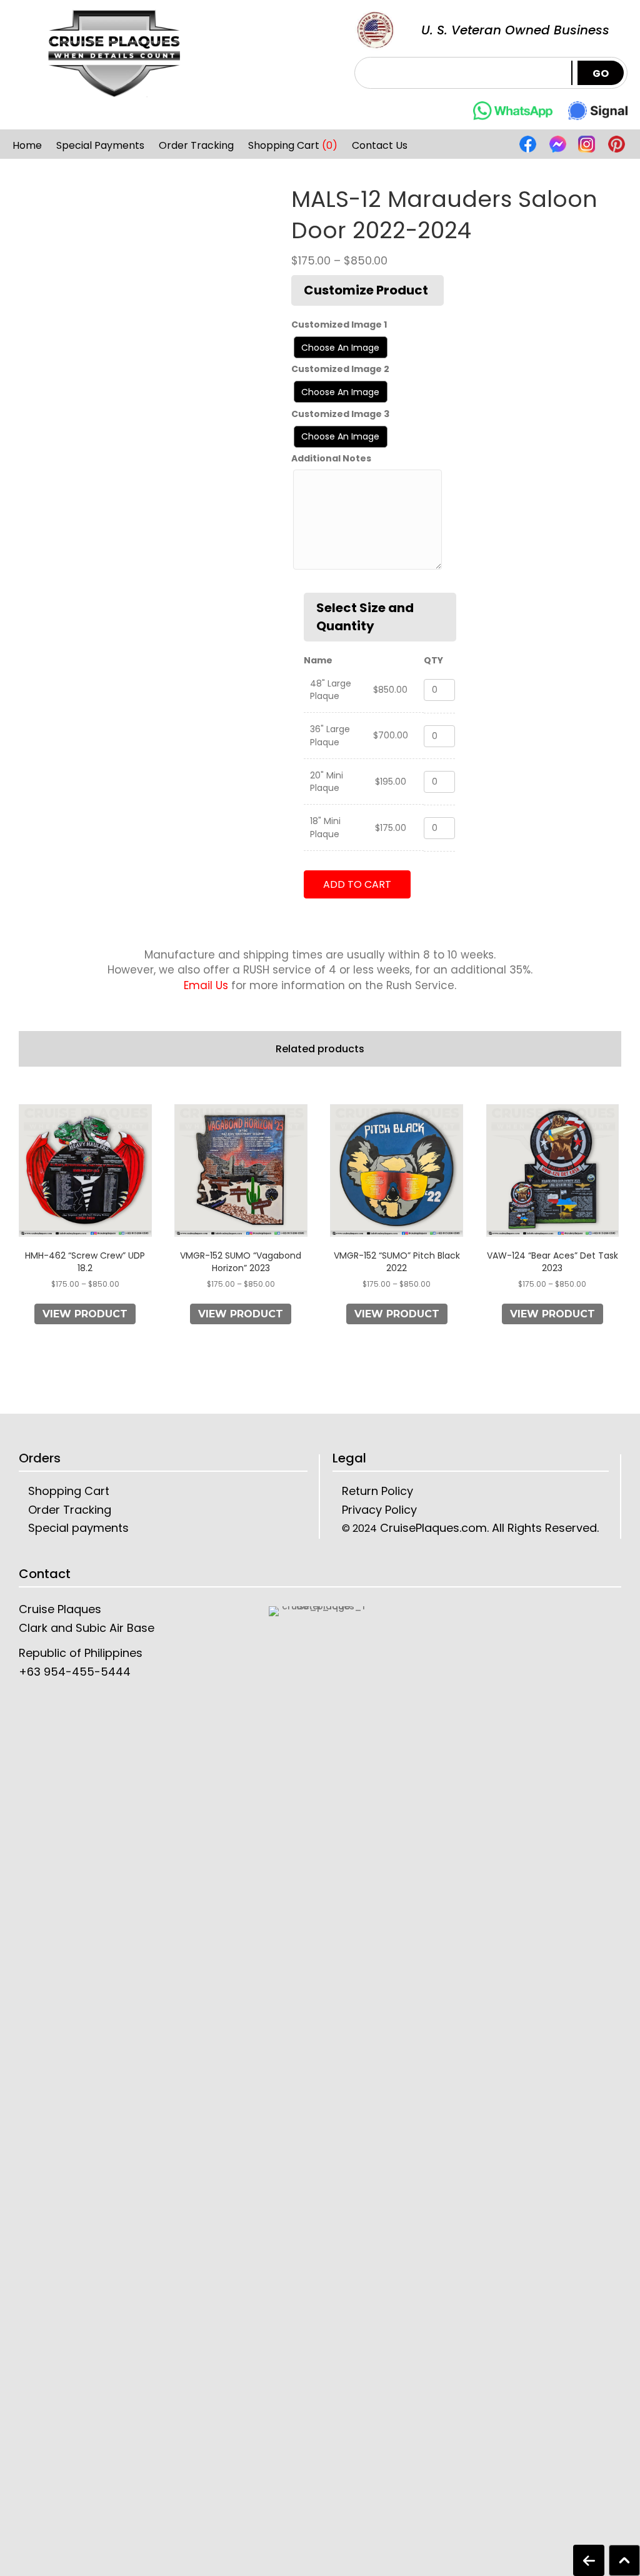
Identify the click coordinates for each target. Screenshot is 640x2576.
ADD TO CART (357, 884)
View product (85, 1314)
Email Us (206, 985)
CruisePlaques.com (432, 1528)
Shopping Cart (293, 146)
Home (27, 146)
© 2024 (359, 1528)
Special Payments (100, 146)
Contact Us (380, 146)
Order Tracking (196, 146)
